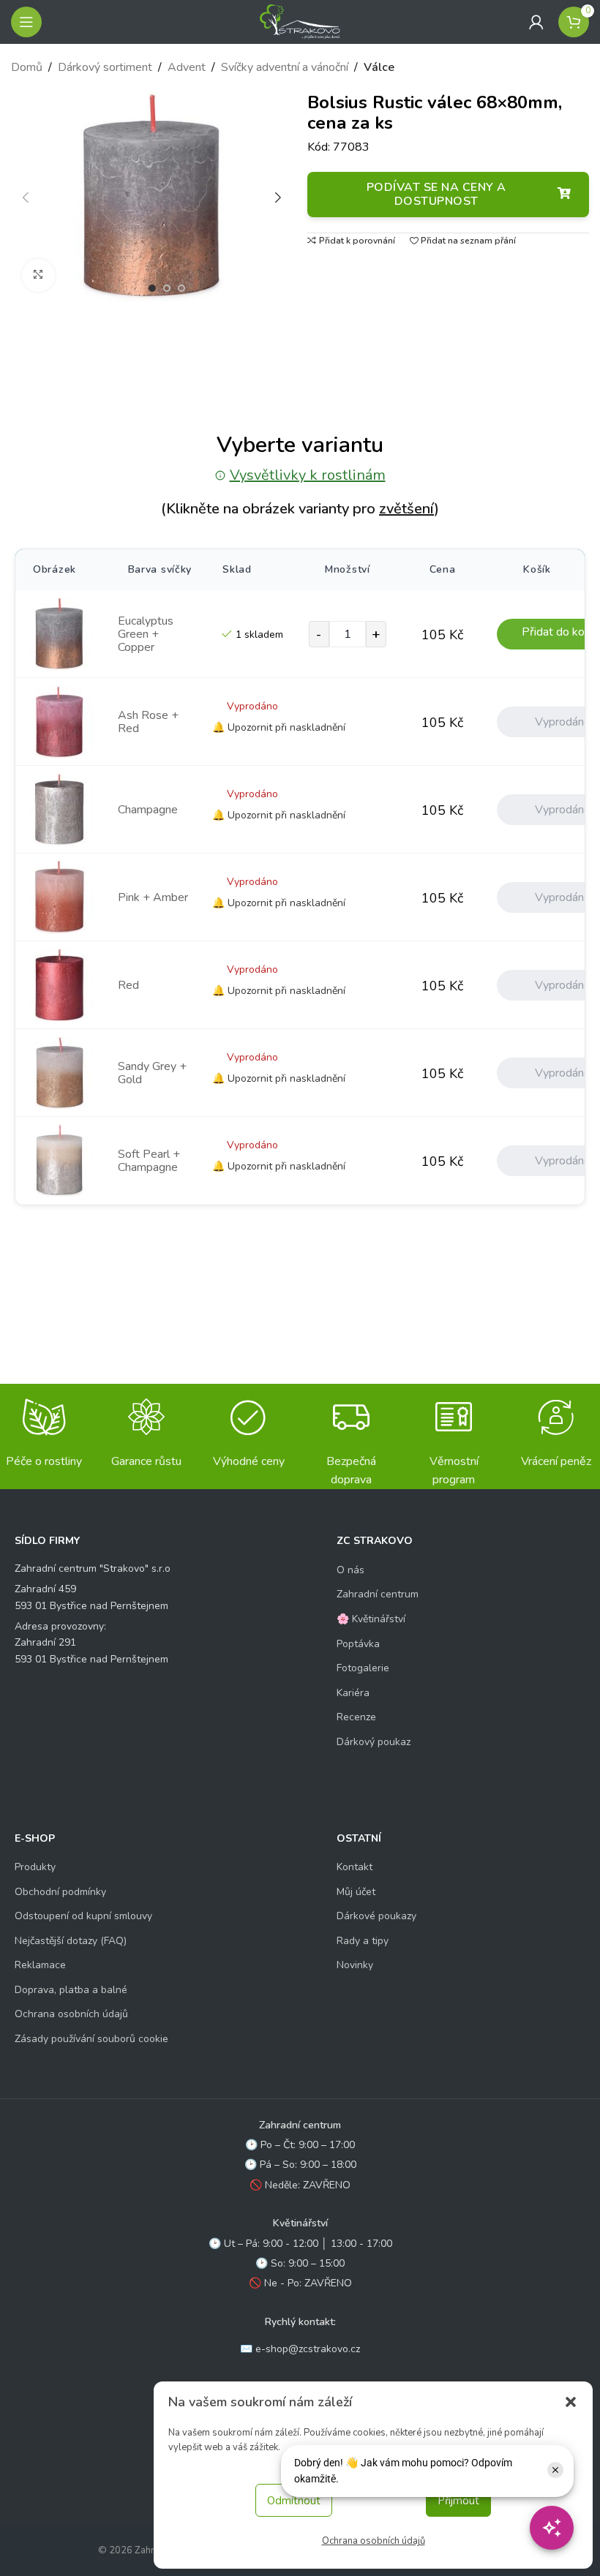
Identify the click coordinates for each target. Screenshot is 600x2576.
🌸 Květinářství (371, 1619)
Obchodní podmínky (60, 1892)
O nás (350, 1570)
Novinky (355, 1965)
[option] (152, 288)
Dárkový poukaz (374, 1742)
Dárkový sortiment (105, 67)
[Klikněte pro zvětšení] (38, 275)
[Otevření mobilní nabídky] (26, 22)
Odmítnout (294, 2501)
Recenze (356, 1717)
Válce (379, 67)
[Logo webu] (300, 21)
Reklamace (40, 1965)
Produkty (35, 1867)
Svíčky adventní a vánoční (285, 67)
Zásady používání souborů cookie (91, 2039)
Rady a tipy (363, 1941)
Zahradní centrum (378, 1594)
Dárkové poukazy (376, 1916)
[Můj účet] (536, 22)
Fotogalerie (363, 1668)
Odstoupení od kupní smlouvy (83, 1916)
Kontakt (355, 1867)
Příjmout (458, 2501)
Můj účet (356, 1892)
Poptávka (358, 1644)
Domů (27, 67)
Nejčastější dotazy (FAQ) (71, 1941)
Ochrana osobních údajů (374, 2541)
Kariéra (353, 1693)
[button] (571, 2402)
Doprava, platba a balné (71, 1990)
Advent (187, 67)
